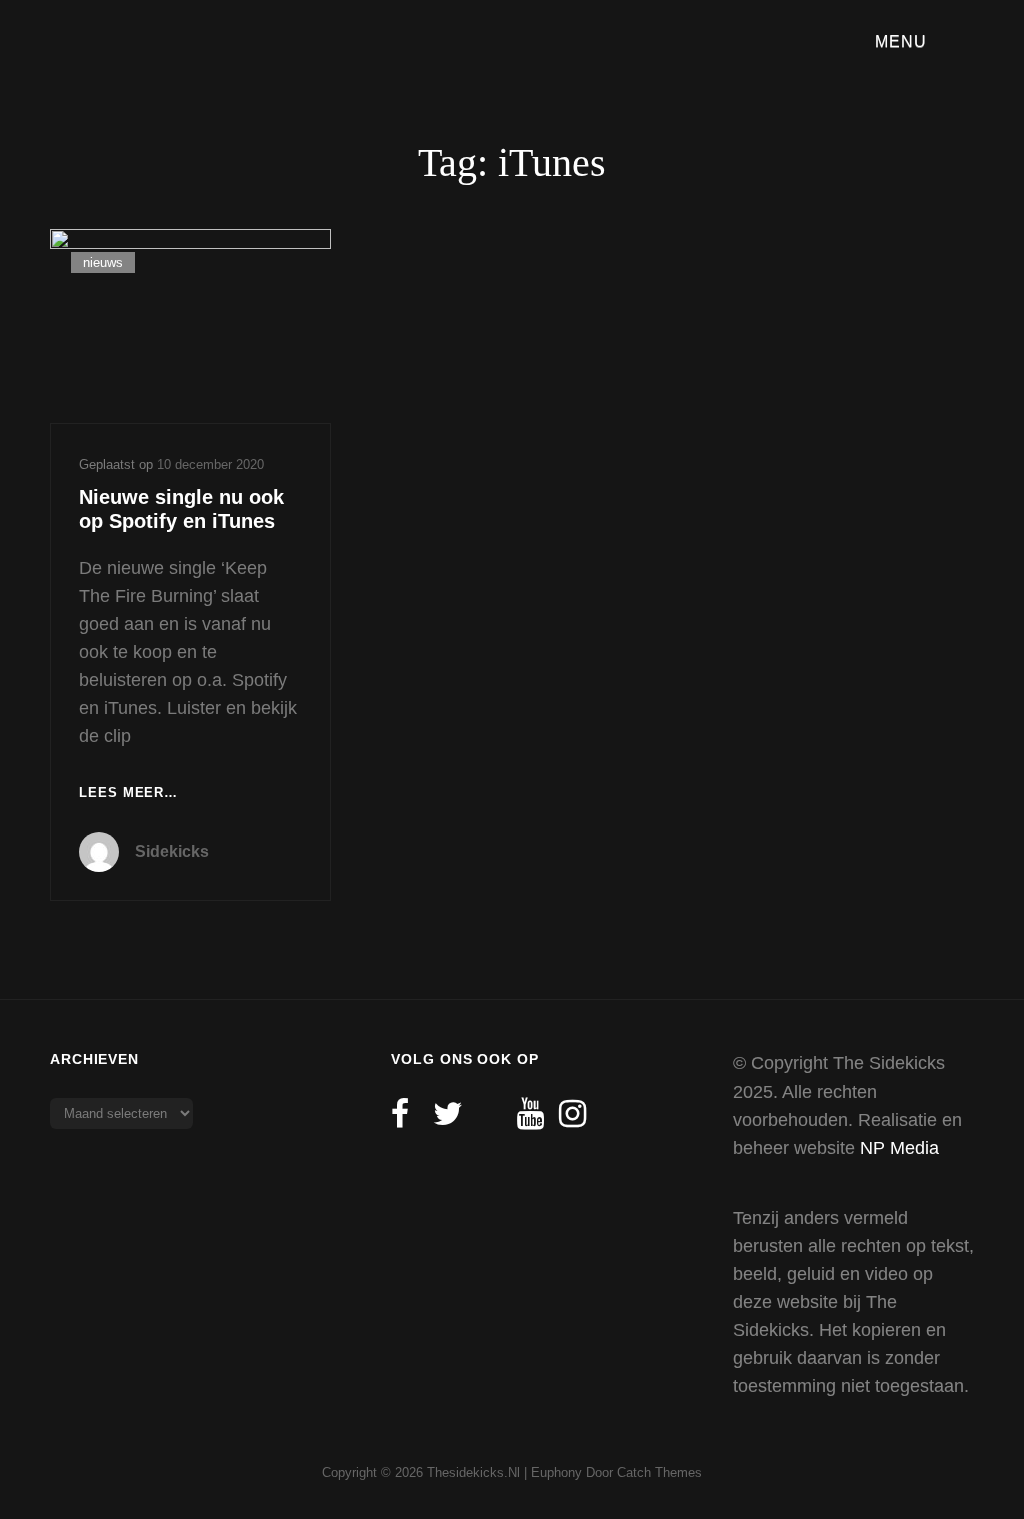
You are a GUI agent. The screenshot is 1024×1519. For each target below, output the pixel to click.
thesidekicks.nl (473, 1472)
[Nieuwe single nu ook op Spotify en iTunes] (190, 326)
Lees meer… (128, 794)
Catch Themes (659, 1472)
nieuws (103, 262)
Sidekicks (172, 851)
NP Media (899, 1148)
